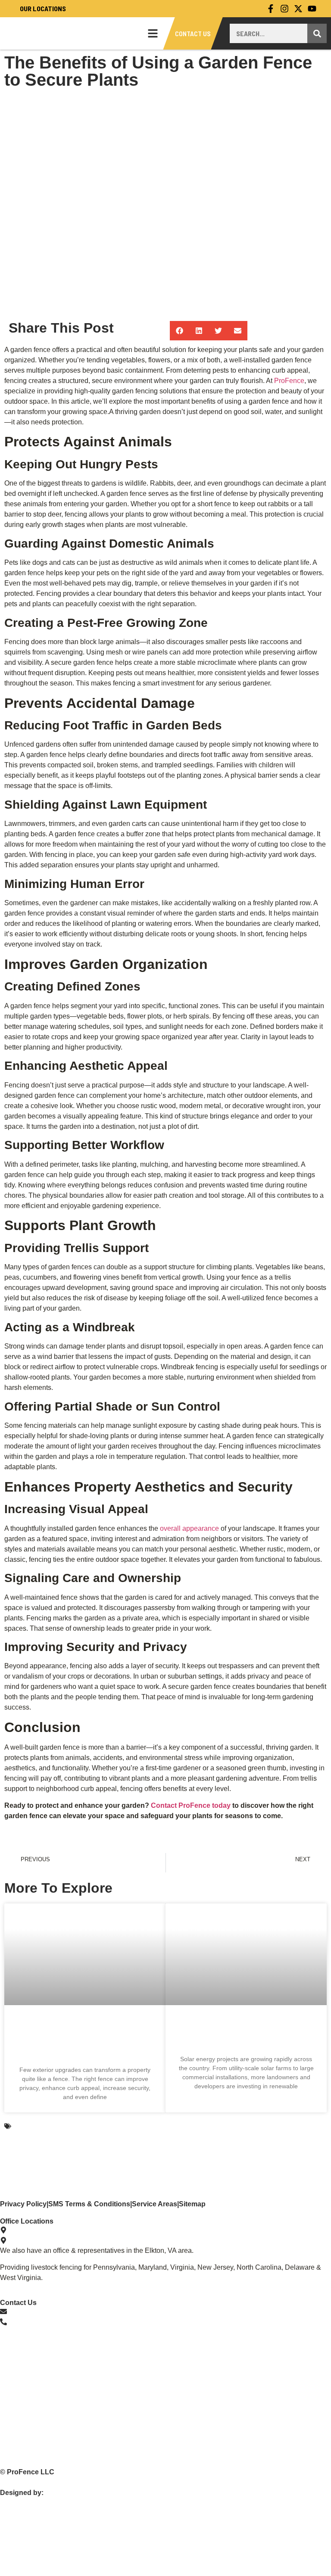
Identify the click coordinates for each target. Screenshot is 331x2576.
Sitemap (192, 2204)
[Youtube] (312, 9)
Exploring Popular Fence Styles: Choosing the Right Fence (85, 2039)
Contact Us (193, 33)
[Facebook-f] (271, 9)
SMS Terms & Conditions (89, 2204)
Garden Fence (35, 2126)
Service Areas (155, 2204)
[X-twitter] (298, 9)
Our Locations (42, 8)
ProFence (289, 381)
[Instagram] (284, 9)
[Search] (317, 33)
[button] (180, 331)
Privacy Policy (23, 2204)
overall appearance (189, 1528)
